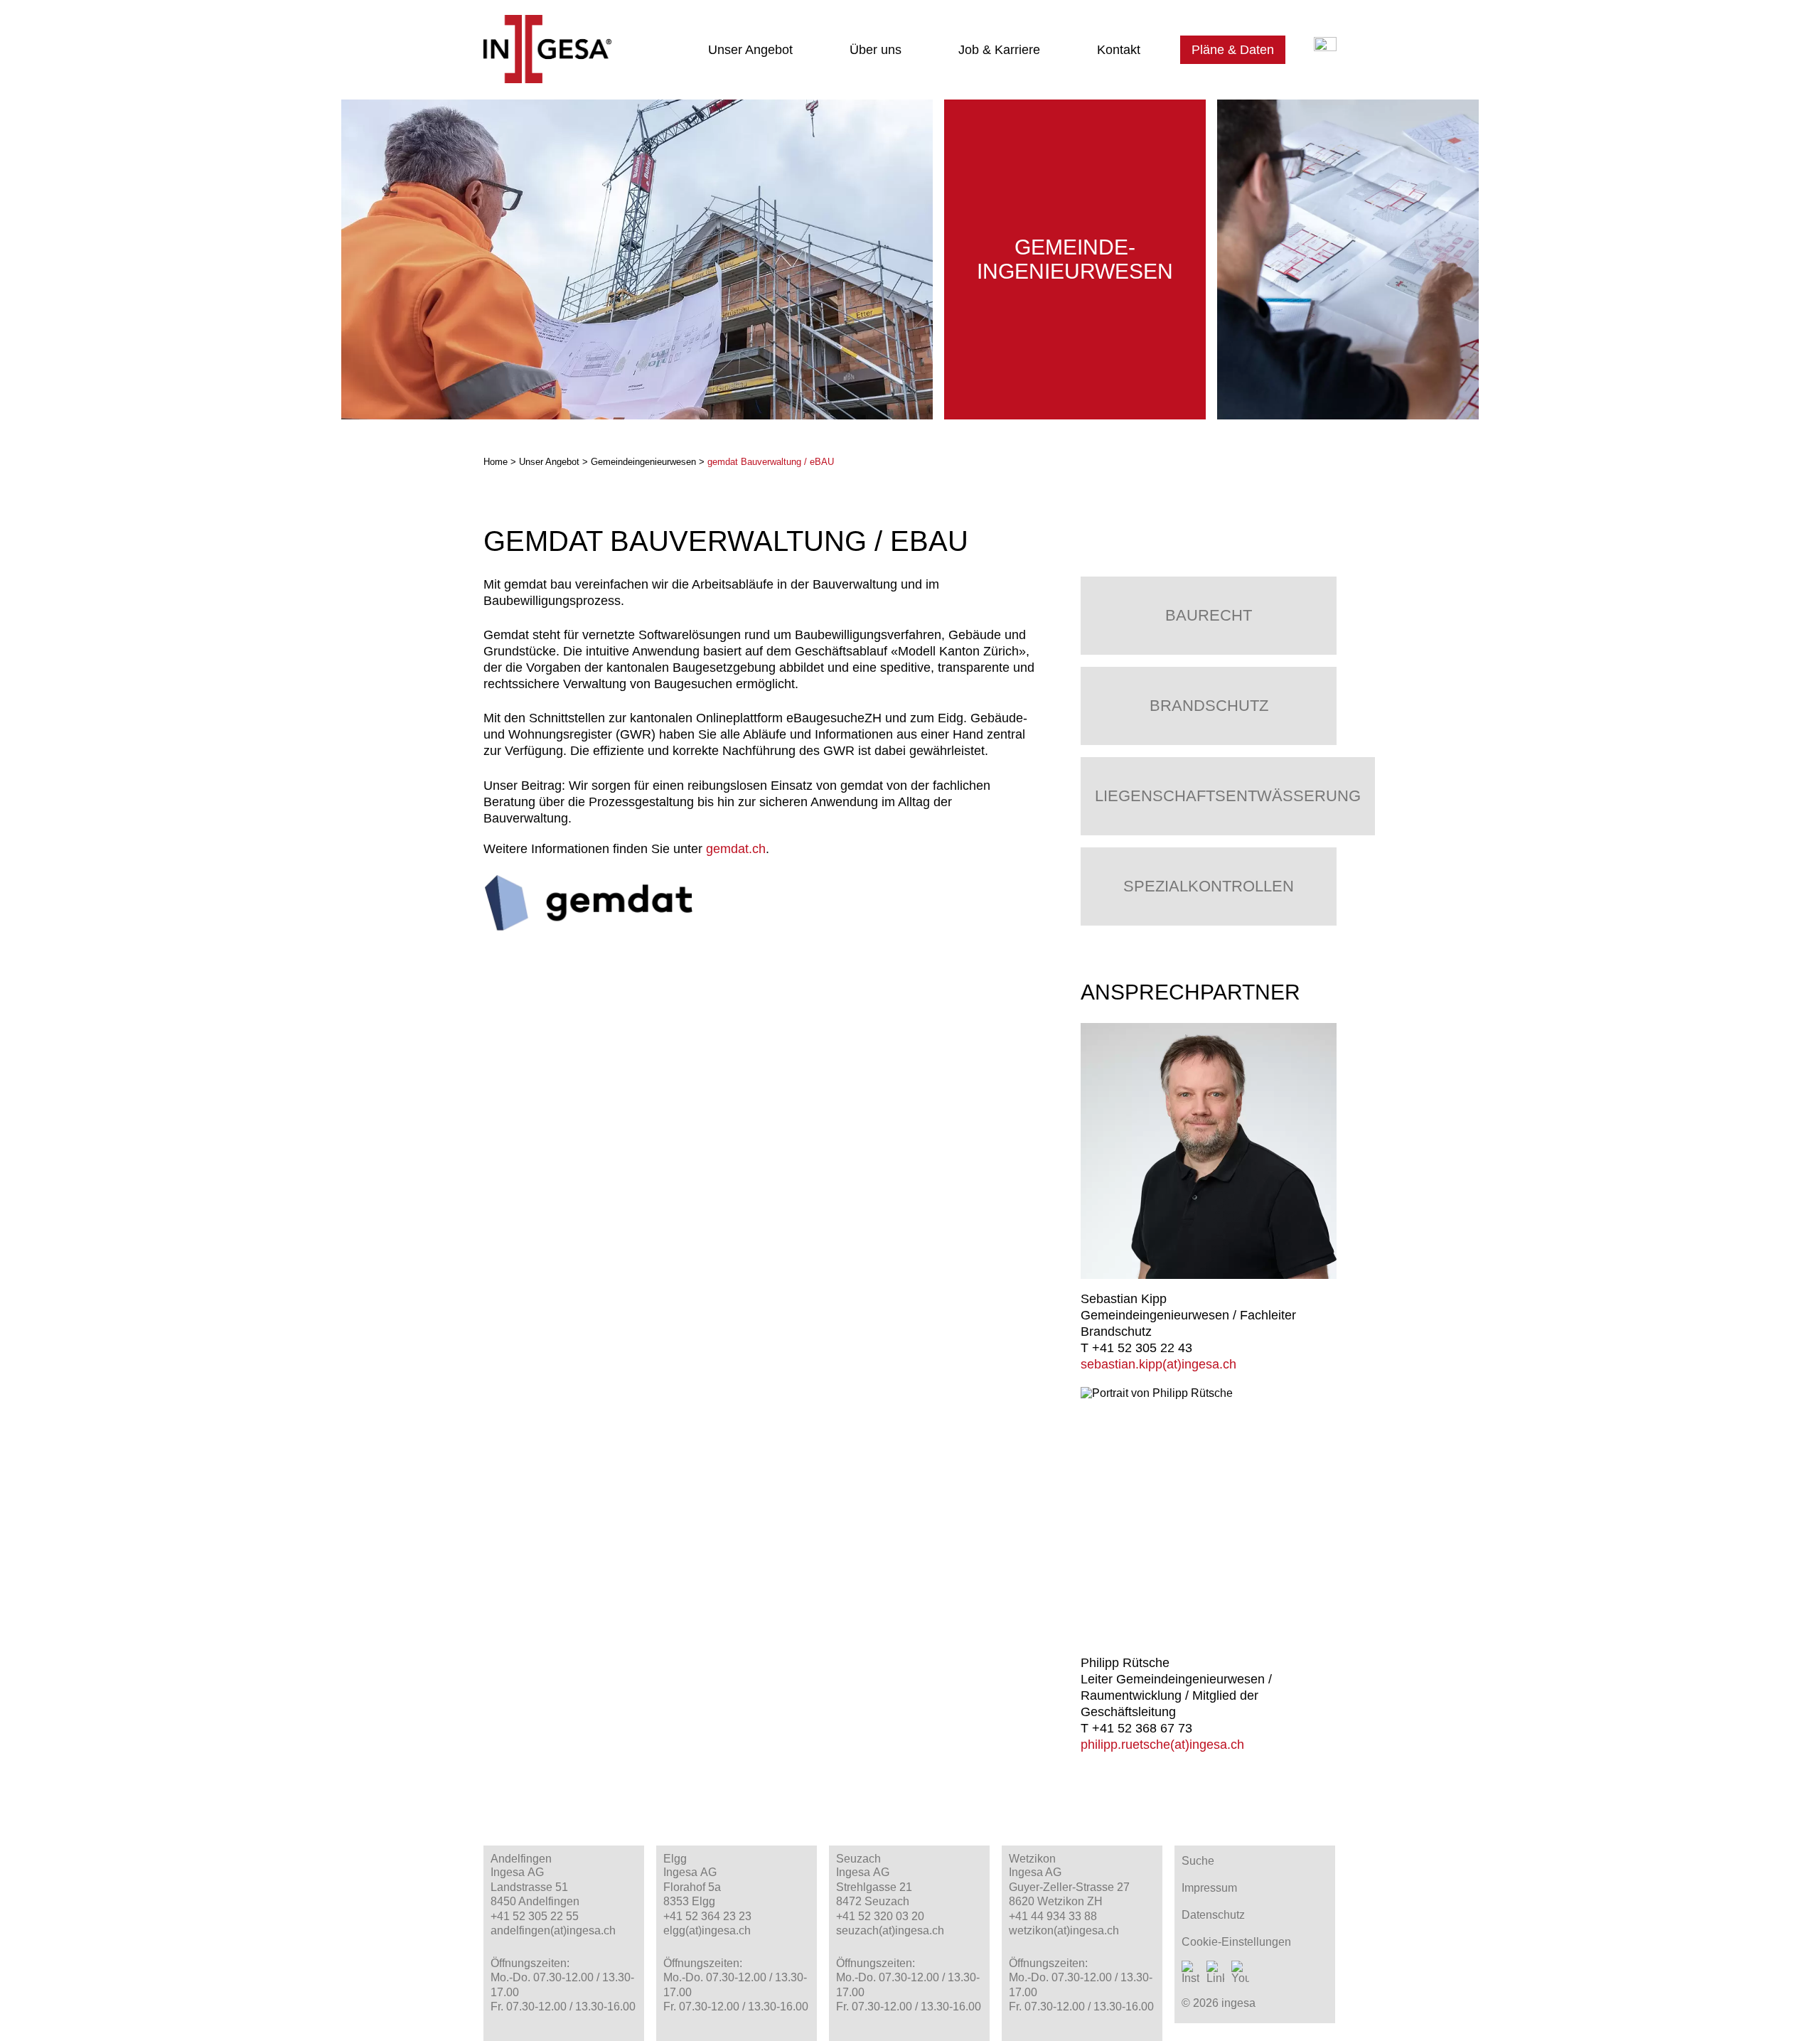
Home (496, 462)
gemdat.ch (736, 849)
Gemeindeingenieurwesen (643, 462)
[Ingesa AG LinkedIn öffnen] (1215, 1973)
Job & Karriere (999, 50)
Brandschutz (1209, 706)
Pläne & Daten (1233, 50)
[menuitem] (753, 50)
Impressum (1209, 1888)
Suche (1198, 1861)
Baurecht (1209, 615)
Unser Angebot (750, 50)
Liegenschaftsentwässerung (1228, 796)
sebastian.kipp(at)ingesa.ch (1158, 1364)
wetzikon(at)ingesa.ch (1064, 1930)
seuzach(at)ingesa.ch (890, 1930)
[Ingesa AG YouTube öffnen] (1240, 1973)
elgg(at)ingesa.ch (707, 1930)
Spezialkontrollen (1209, 886)
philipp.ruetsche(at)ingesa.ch (1162, 1745)
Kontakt (1119, 50)
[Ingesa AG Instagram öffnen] (1190, 1973)
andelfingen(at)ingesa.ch (553, 1930)
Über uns (876, 50)
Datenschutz (1213, 1915)
